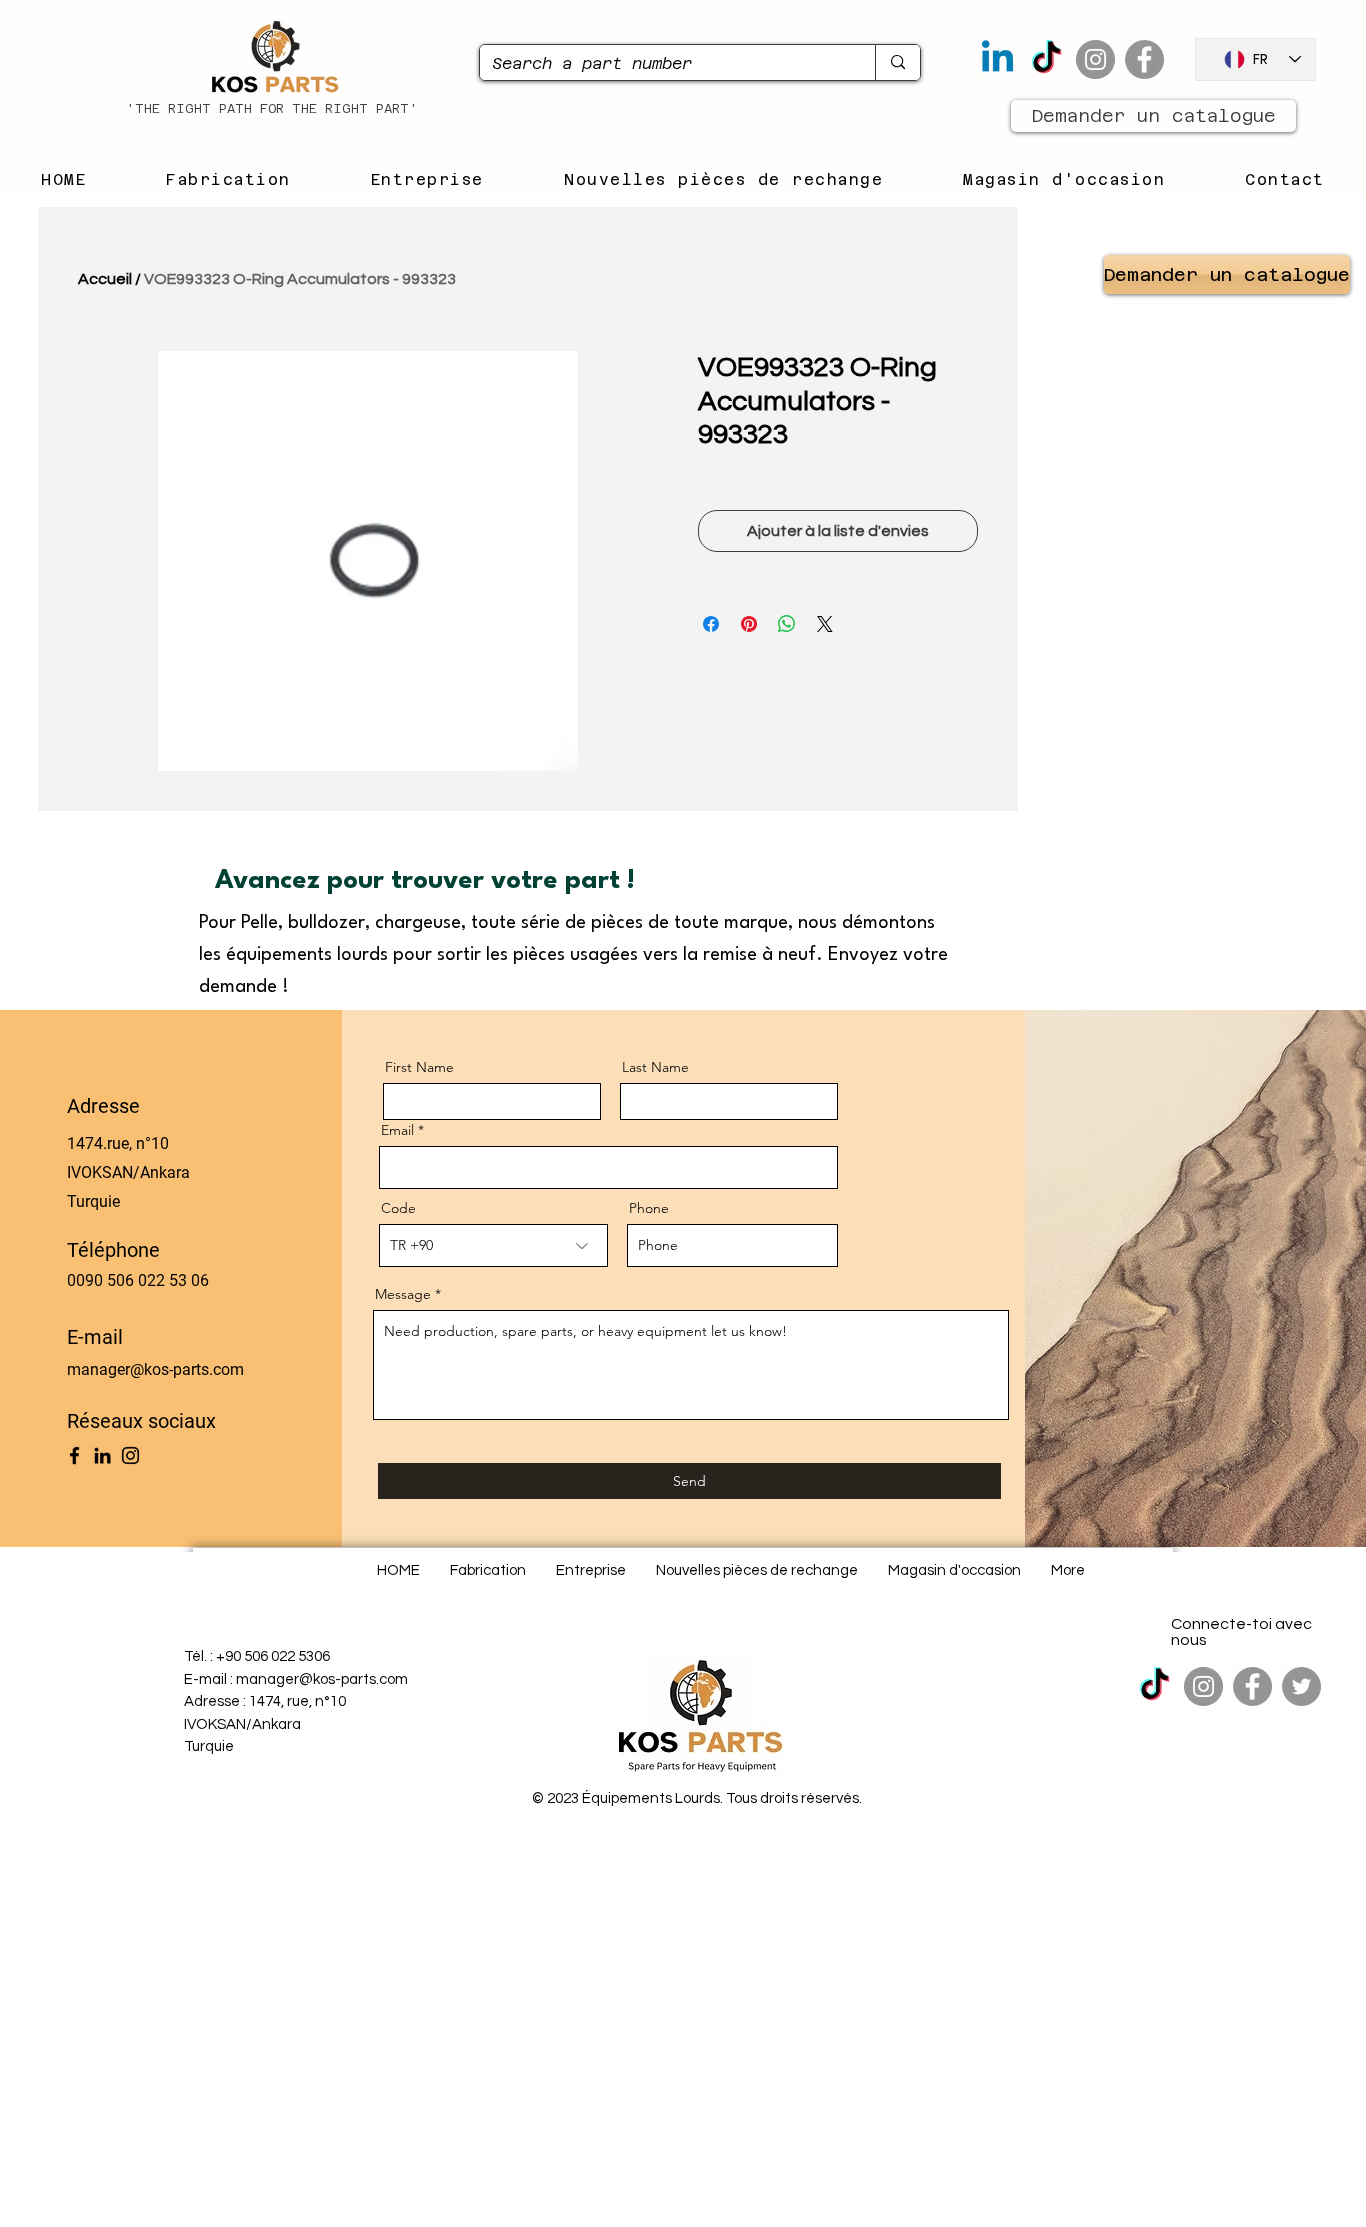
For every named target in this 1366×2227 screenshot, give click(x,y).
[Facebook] (1144, 59)
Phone (649, 1208)
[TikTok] (1046, 59)
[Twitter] (1301, 1686)
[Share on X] (825, 624)
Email (397, 1130)
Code (398, 1208)
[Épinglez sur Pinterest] (749, 624)
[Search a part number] (897, 62)
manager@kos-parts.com (155, 1369)
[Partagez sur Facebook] (711, 624)
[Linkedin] (997, 59)
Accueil (105, 279)
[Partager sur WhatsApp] (787, 624)
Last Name (655, 1067)
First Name (419, 1067)
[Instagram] (1095, 59)
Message (403, 1294)
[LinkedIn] (102, 1455)
